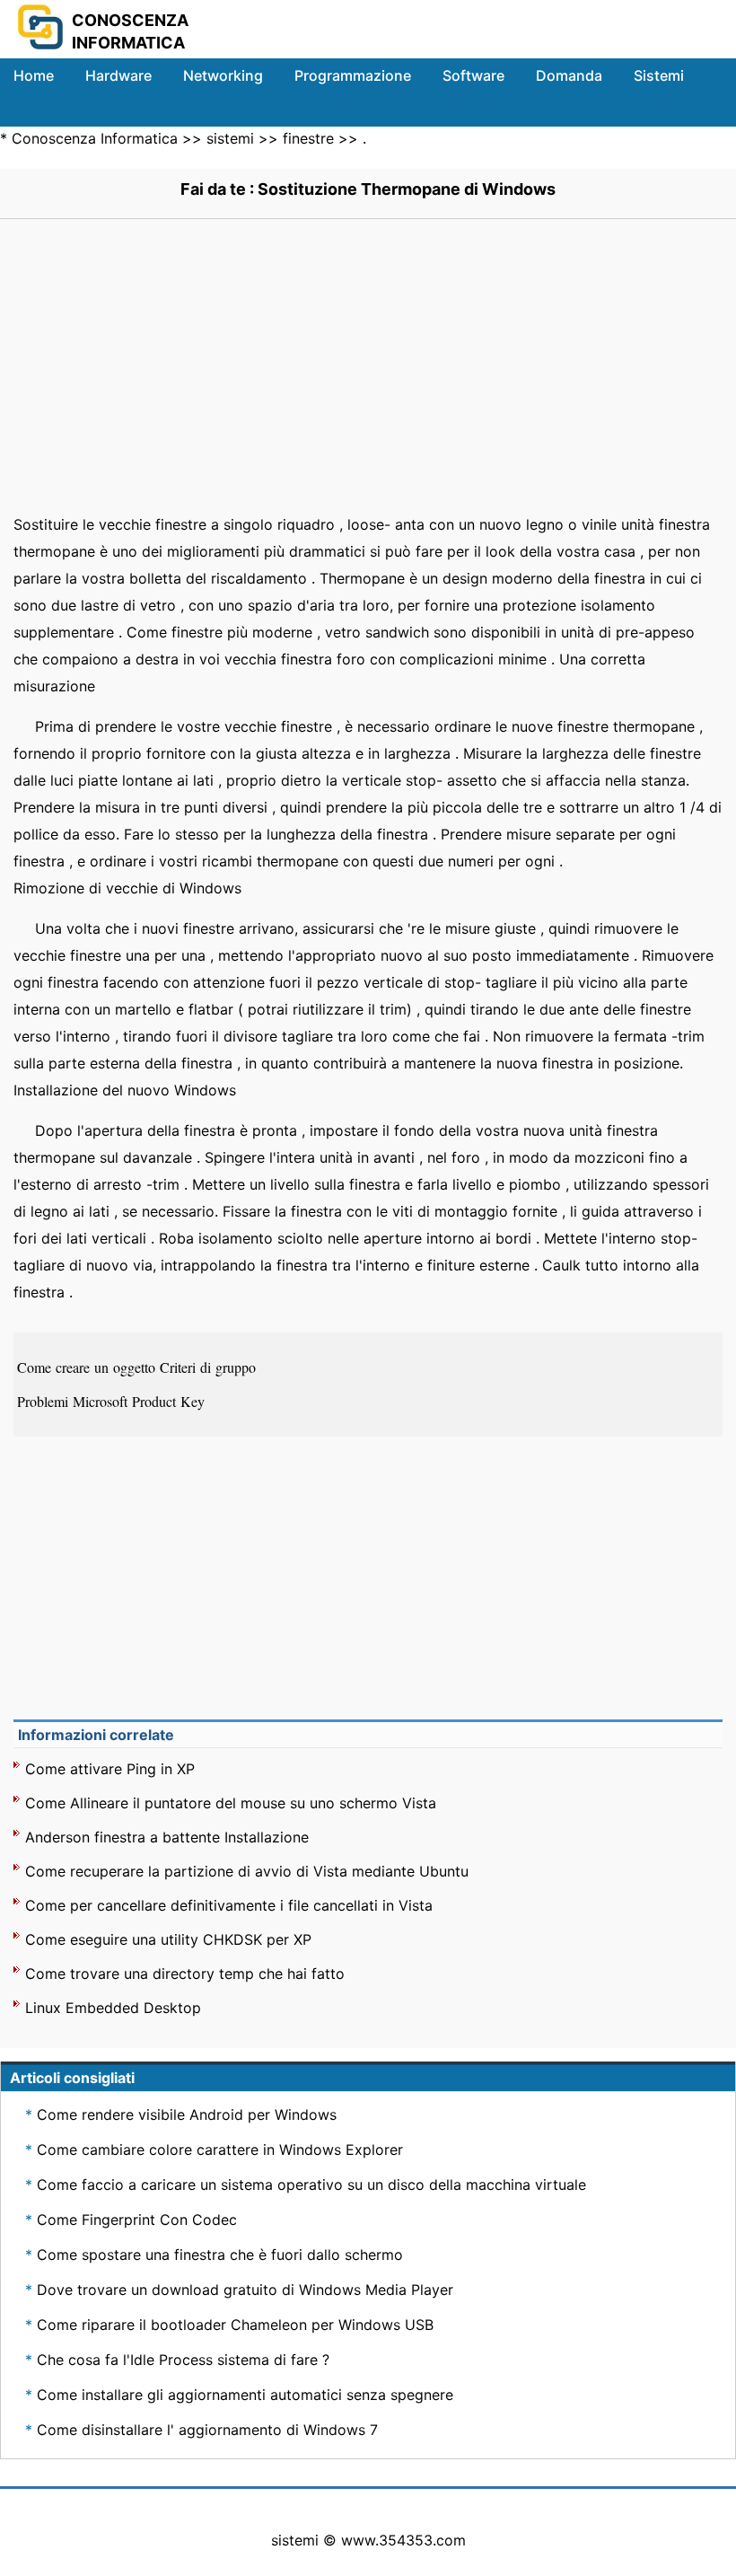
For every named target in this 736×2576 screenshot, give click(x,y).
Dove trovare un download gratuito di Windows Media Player (245, 2290)
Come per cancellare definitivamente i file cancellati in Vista (229, 1905)
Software (473, 75)
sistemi (230, 138)
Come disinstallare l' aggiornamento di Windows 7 (207, 2430)
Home (34, 75)
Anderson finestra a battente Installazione (167, 1837)
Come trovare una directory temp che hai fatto (185, 1974)
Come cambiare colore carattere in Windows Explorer (220, 2150)
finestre (308, 138)
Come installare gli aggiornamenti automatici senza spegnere (245, 2395)
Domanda (569, 75)
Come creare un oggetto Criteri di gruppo (139, 1367)
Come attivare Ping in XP (110, 1769)
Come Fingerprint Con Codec (137, 2220)
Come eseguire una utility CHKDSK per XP (168, 1939)
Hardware (118, 75)
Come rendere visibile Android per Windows (187, 2114)
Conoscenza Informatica (95, 138)
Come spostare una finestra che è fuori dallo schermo (220, 2255)
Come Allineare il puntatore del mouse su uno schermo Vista (231, 1803)
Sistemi (659, 75)
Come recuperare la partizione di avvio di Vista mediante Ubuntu (247, 1871)
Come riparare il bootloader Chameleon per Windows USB (235, 2325)
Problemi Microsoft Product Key (113, 1401)
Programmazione (353, 75)
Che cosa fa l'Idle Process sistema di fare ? (183, 2360)
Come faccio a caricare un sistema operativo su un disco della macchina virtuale (311, 2185)
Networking (223, 75)
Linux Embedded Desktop (113, 2008)
